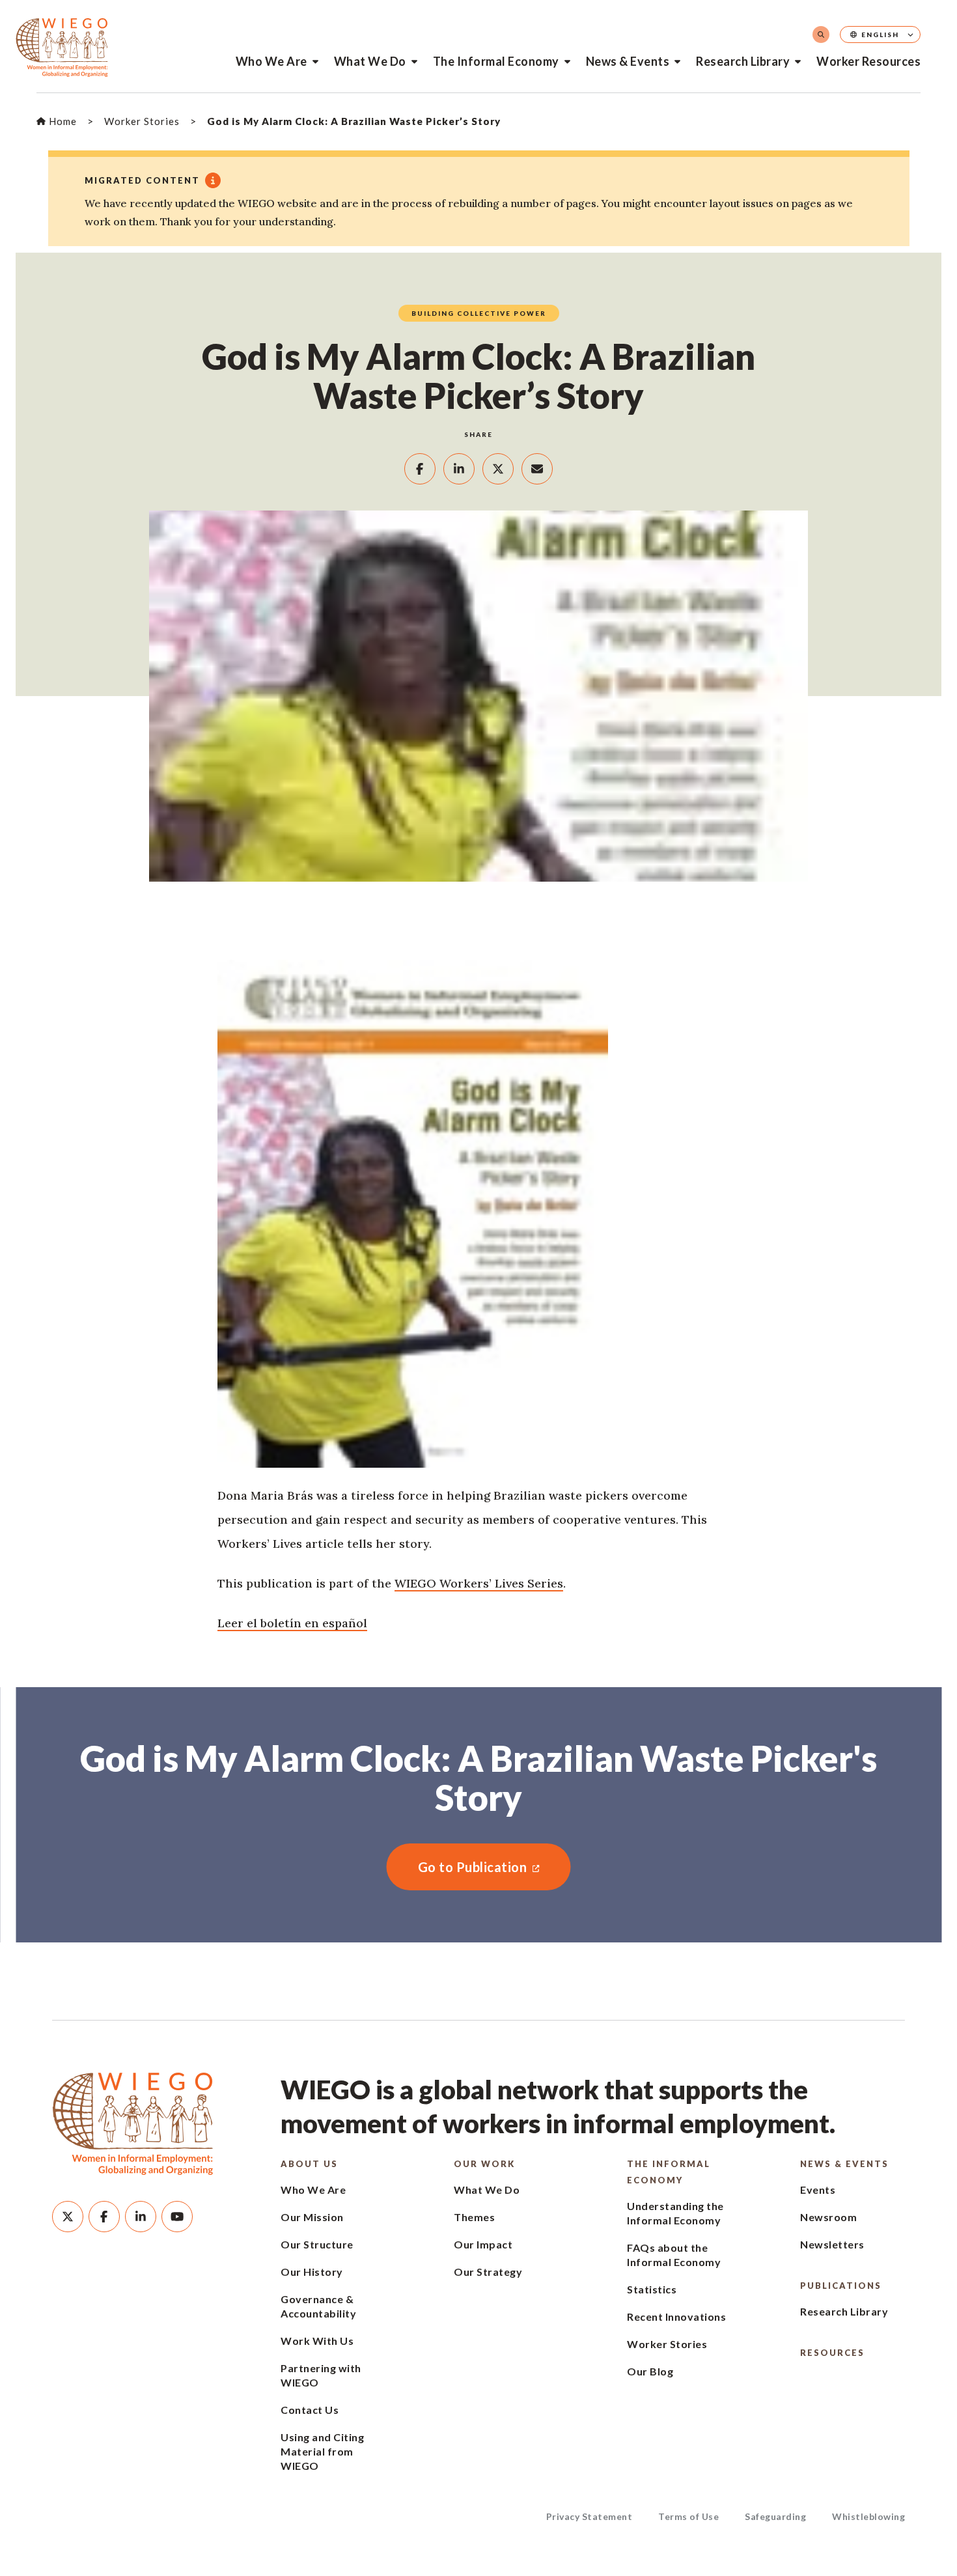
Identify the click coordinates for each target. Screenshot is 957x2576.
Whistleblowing (868, 2516)
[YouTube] (177, 2217)
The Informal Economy (496, 61)
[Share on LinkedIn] (459, 469)
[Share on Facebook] (420, 469)
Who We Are (271, 61)
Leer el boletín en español (292, 1623)
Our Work (484, 2164)
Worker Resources (868, 61)
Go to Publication (457, 1867)
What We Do (370, 61)
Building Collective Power (479, 313)
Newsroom (828, 2217)
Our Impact (483, 2244)
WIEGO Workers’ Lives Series (479, 1583)
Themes (474, 2217)
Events (818, 2190)
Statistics (652, 2289)
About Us (309, 2164)
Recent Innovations (676, 2317)
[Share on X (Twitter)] (498, 469)
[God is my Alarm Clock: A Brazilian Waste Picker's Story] (478, 1214)
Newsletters (832, 2244)
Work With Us (317, 2341)
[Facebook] (104, 2217)
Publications (841, 2286)
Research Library (743, 61)
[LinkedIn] (141, 2217)
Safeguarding (775, 2516)
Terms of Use (688, 2516)
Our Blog (650, 2371)
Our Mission (312, 2217)
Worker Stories (667, 2344)
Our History (312, 2272)
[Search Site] (821, 35)
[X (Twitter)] (68, 2217)
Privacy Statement (589, 2516)
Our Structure (317, 2244)
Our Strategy (488, 2272)
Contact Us (310, 2410)
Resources (832, 2353)
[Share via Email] (537, 469)
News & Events (628, 61)
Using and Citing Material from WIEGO (322, 2451)
